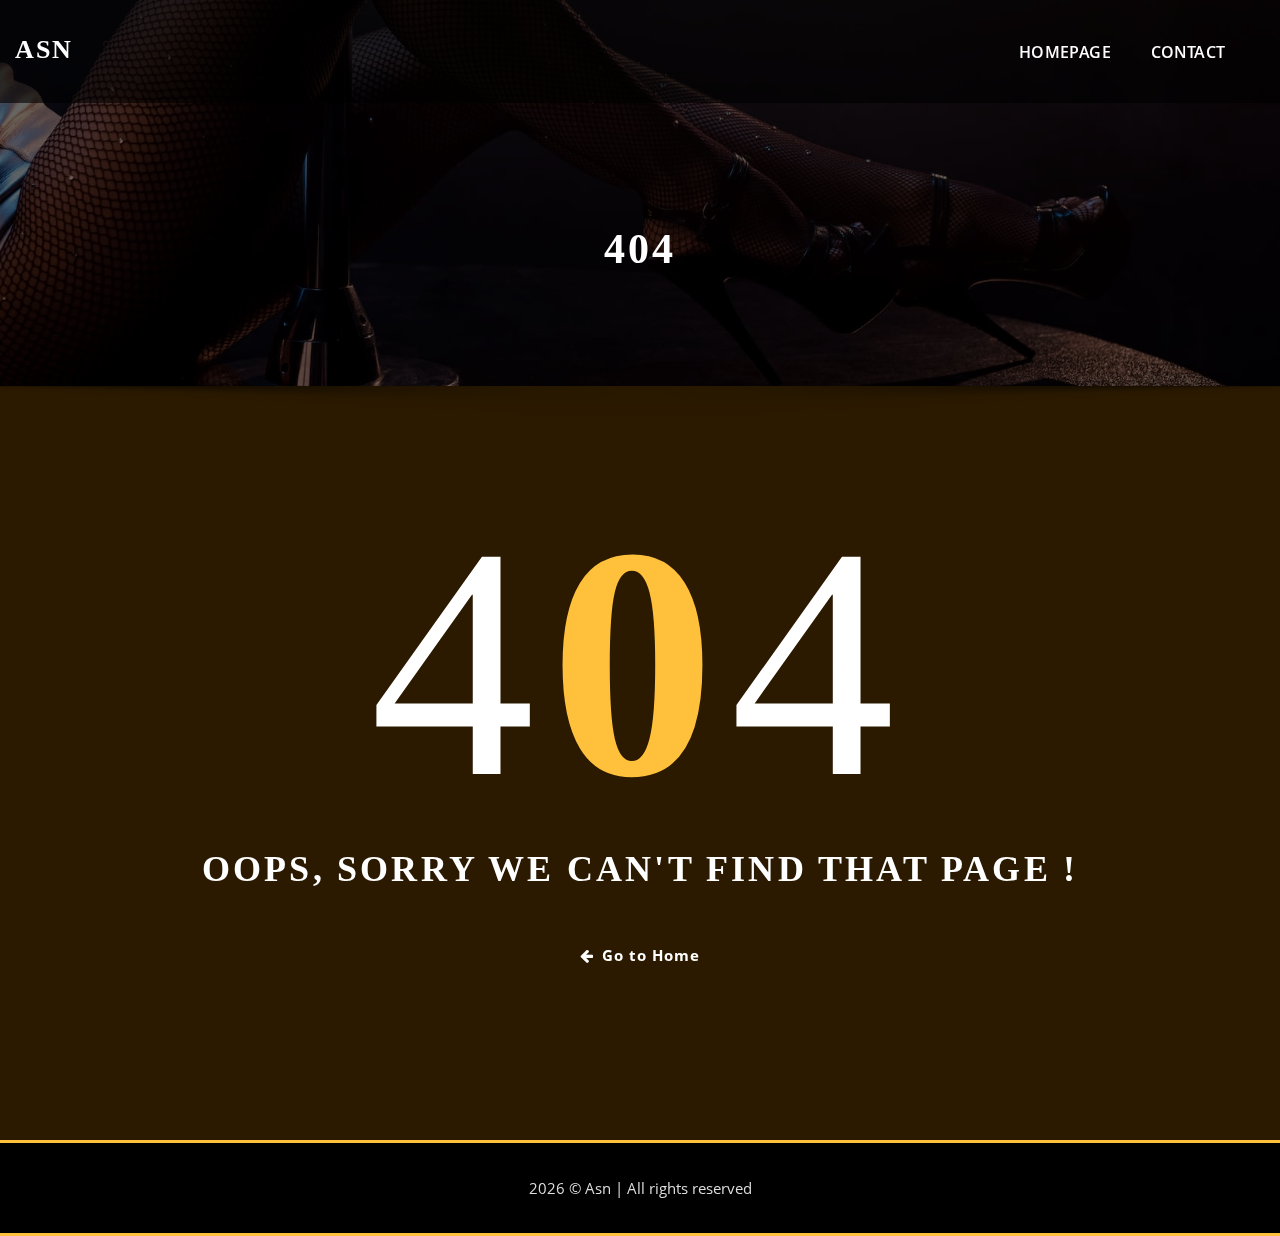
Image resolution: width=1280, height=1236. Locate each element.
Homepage (1064, 52)
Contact (1188, 52)
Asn (44, 49)
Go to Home (651, 955)
